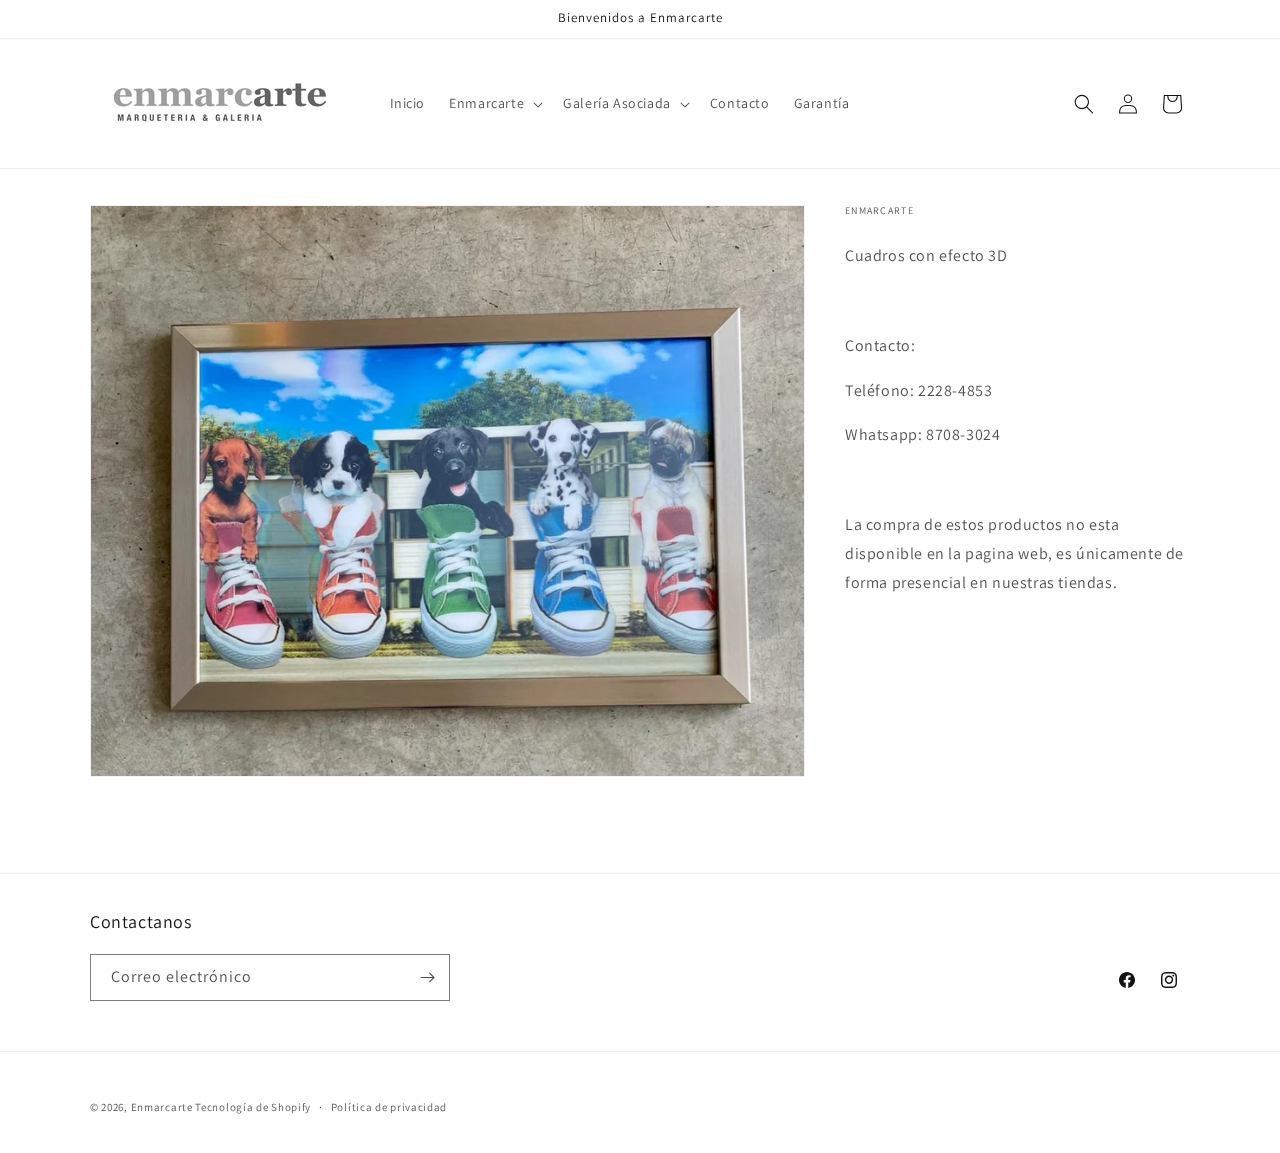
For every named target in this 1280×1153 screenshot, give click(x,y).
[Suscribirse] (427, 977)
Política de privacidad (389, 1106)
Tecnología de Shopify (253, 1107)
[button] (494, 103)
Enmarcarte (162, 1107)
